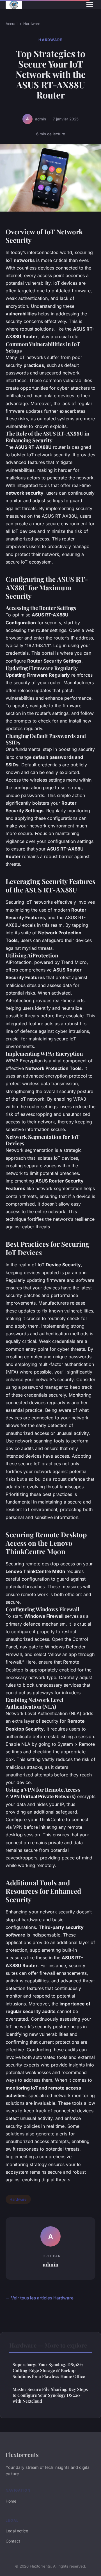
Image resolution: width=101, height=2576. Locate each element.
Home (11, 2501)
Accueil (12, 24)
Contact (13, 2541)
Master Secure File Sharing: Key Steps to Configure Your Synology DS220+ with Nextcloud (50, 2395)
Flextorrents (22, 2454)
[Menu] (90, 5)
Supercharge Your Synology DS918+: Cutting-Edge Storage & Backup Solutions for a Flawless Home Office (49, 2370)
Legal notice (17, 2531)
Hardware (32, 24)
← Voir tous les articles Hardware (40, 2298)
